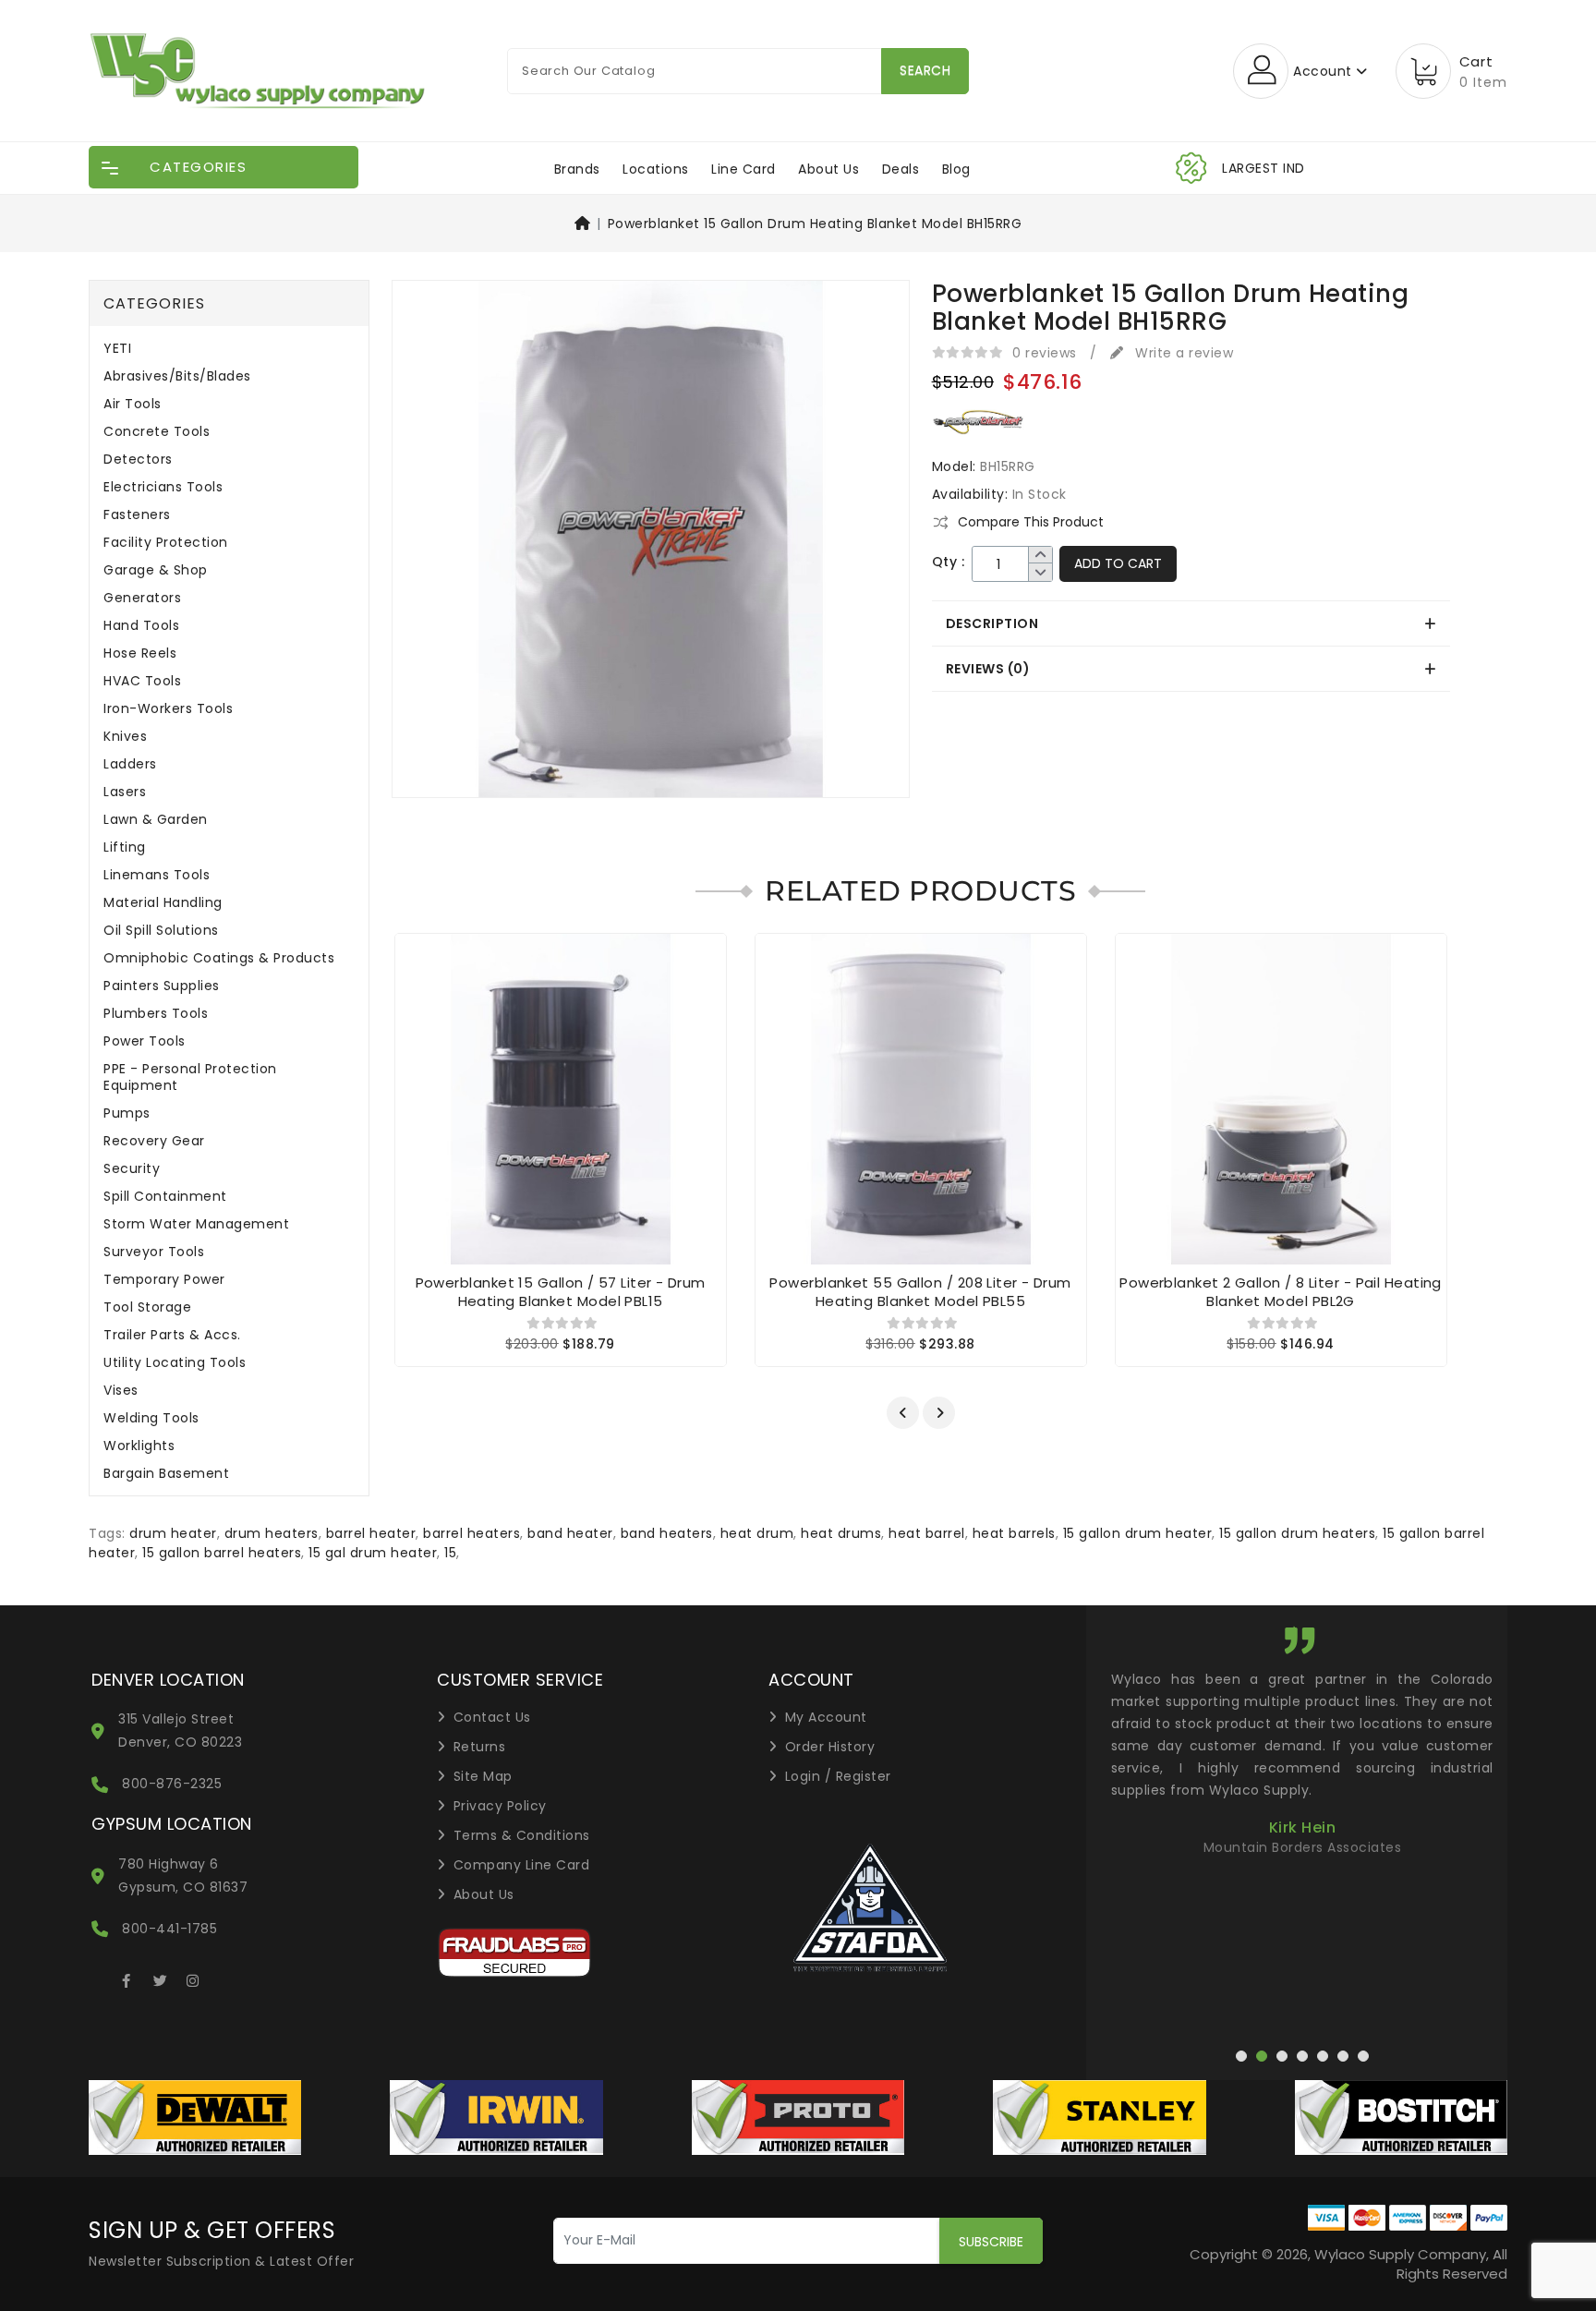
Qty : (949, 562)
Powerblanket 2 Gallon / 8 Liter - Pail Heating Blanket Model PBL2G (1281, 1292)
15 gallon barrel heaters (222, 1553)
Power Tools (145, 1041)
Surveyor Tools (154, 1252)
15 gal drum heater (373, 1553)
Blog (956, 169)
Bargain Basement (166, 1474)
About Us (828, 169)
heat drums (841, 1533)
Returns (480, 1747)
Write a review (1182, 353)
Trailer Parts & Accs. (172, 1335)
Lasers (125, 792)
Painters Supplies (162, 986)
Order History (830, 1747)
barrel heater (371, 1533)
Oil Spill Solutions (161, 931)
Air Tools (133, 404)
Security (132, 1169)
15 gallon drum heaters (1297, 1533)
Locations (656, 169)
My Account (826, 1717)
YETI (117, 349)
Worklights (139, 1446)
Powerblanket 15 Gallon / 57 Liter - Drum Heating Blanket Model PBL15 (561, 1292)
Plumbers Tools (156, 1014)
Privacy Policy (500, 1806)
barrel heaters (472, 1533)
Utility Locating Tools (175, 1363)
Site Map (483, 1776)
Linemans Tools (157, 875)
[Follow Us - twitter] (160, 1978)
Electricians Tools (163, 487)
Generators (142, 598)
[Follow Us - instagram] (193, 1978)
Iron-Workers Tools (168, 709)
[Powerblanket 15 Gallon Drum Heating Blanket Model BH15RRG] (651, 545)
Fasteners (137, 515)
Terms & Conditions (522, 1835)
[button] (903, 1413)
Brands (577, 169)
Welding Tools (151, 1418)
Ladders (130, 764)
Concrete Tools (157, 432)
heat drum (757, 1533)
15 (450, 1553)
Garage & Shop (156, 570)
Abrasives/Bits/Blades (177, 376)
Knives (125, 737)
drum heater (173, 1533)
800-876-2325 (172, 1784)
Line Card (744, 169)
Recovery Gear (154, 1141)
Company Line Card (522, 1865)
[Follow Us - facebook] (127, 1978)
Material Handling (163, 903)
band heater (570, 1533)
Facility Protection (166, 543)
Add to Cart (1118, 563)
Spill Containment (165, 1197)
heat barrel (927, 1533)
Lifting (125, 847)
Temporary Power (164, 1280)
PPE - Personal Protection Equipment (190, 1077)
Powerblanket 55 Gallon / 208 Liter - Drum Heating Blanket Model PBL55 (920, 1292)
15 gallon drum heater (1138, 1533)
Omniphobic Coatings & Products (219, 958)
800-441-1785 (169, 1929)
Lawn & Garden (156, 820)
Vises (121, 1391)
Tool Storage (147, 1307)
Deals (901, 169)
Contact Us (492, 1717)
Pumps (127, 1113)
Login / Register (838, 1776)
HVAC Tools (142, 681)
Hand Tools (141, 626)
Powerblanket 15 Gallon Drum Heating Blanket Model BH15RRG (815, 224)
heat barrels (1014, 1533)
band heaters (667, 1533)
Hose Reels (140, 653)
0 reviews (1045, 353)
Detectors (138, 460)
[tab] (1191, 623)
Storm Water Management (196, 1224)
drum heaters (272, 1533)
